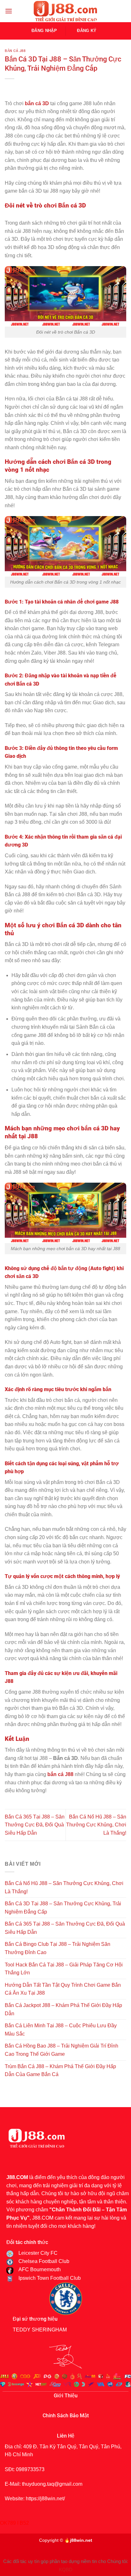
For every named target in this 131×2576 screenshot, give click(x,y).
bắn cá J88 (60, 1774)
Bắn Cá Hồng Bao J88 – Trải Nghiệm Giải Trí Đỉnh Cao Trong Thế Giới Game (62, 2050)
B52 (24, 2523)
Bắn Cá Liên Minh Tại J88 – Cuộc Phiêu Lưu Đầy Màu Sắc (61, 2030)
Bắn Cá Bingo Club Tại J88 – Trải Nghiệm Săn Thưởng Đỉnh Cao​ (58, 1948)
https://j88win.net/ (45, 2499)
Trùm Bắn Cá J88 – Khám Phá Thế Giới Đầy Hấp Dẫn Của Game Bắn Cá (60, 2071)
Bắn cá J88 (15, 51)
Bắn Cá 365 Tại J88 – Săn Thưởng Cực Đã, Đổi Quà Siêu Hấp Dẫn (35, 1825)
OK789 (8, 2523)
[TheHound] (65, 11)
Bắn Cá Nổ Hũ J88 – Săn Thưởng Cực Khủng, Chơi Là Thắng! (96, 1825)
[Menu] (9, 11)
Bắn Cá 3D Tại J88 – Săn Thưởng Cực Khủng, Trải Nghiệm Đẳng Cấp (63, 1908)
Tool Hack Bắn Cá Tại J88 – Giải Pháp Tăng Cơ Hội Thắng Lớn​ (64, 1969)
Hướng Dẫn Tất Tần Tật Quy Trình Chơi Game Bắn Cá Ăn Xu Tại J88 (63, 1989)
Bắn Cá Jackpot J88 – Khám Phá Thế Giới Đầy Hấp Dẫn (63, 2009)
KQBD (66, 2570)
